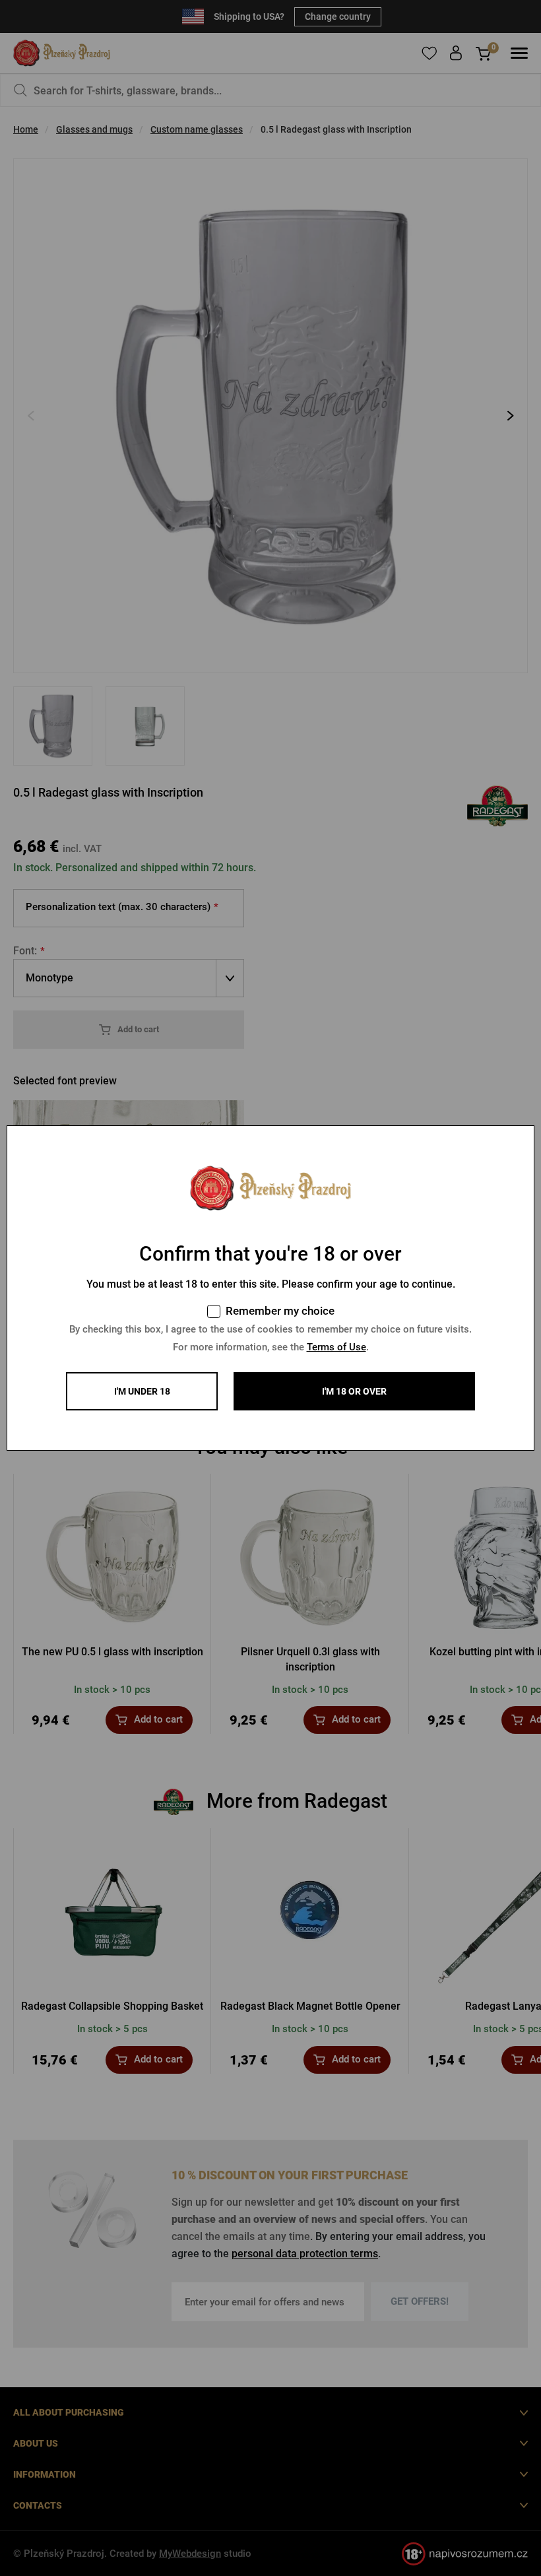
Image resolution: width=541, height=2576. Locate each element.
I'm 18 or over (354, 1391)
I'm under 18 (142, 1391)
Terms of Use (336, 1347)
